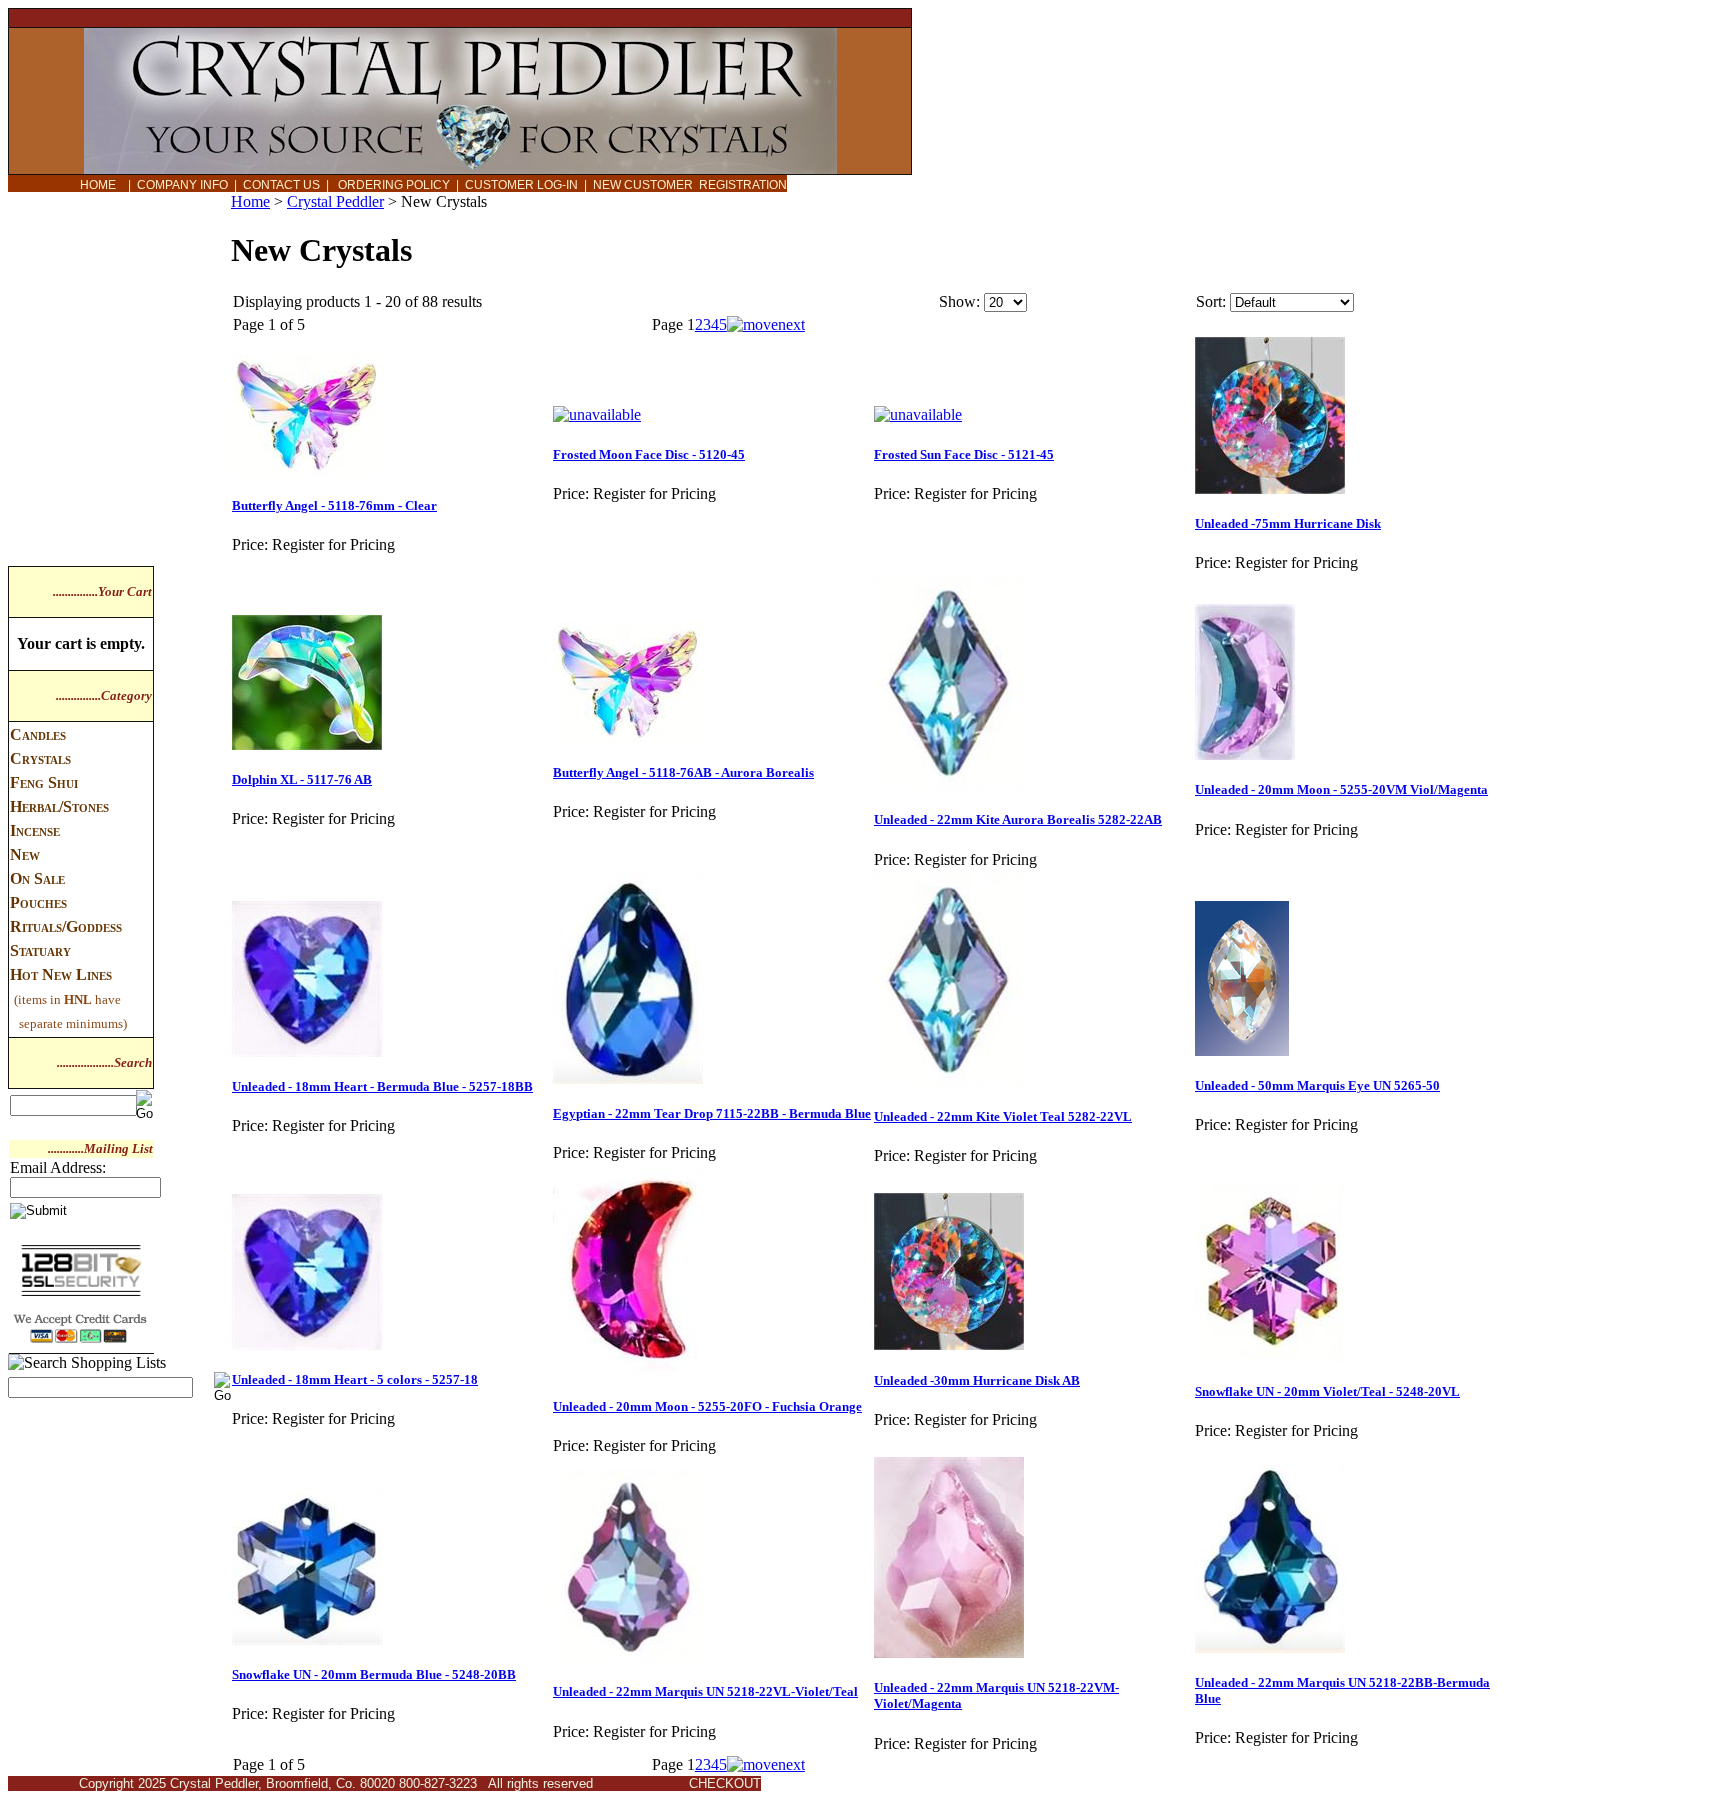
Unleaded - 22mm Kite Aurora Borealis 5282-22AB (1018, 819)
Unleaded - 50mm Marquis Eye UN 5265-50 (1317, 1085)
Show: (959, 301)
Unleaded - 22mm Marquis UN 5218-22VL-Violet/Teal (705, 1691)
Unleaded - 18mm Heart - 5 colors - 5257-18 (355, 1379)
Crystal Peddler (335, 201)
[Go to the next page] (766, 324)
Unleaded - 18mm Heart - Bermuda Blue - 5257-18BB (382, 1086)
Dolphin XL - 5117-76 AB (302, 779)
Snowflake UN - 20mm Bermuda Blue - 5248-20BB (374, 1674)
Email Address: (58, 1167)
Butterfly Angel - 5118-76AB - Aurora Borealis (683, 772)
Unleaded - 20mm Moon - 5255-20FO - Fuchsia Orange (707, 1406)
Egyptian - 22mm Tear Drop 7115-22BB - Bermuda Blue (712, 1113)
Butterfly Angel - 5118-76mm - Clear (334, 505)
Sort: (1211, 301)
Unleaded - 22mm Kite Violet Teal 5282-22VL (1003, 1116)
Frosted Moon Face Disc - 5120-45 (649, 454)
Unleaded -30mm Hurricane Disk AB (977, 1380)
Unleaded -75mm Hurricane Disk (1288, 523)
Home (250, 201)
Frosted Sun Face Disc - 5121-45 (964, 454)
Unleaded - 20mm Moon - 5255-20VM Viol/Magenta (1341, 789)
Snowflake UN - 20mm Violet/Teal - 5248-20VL (1327, 1391)
